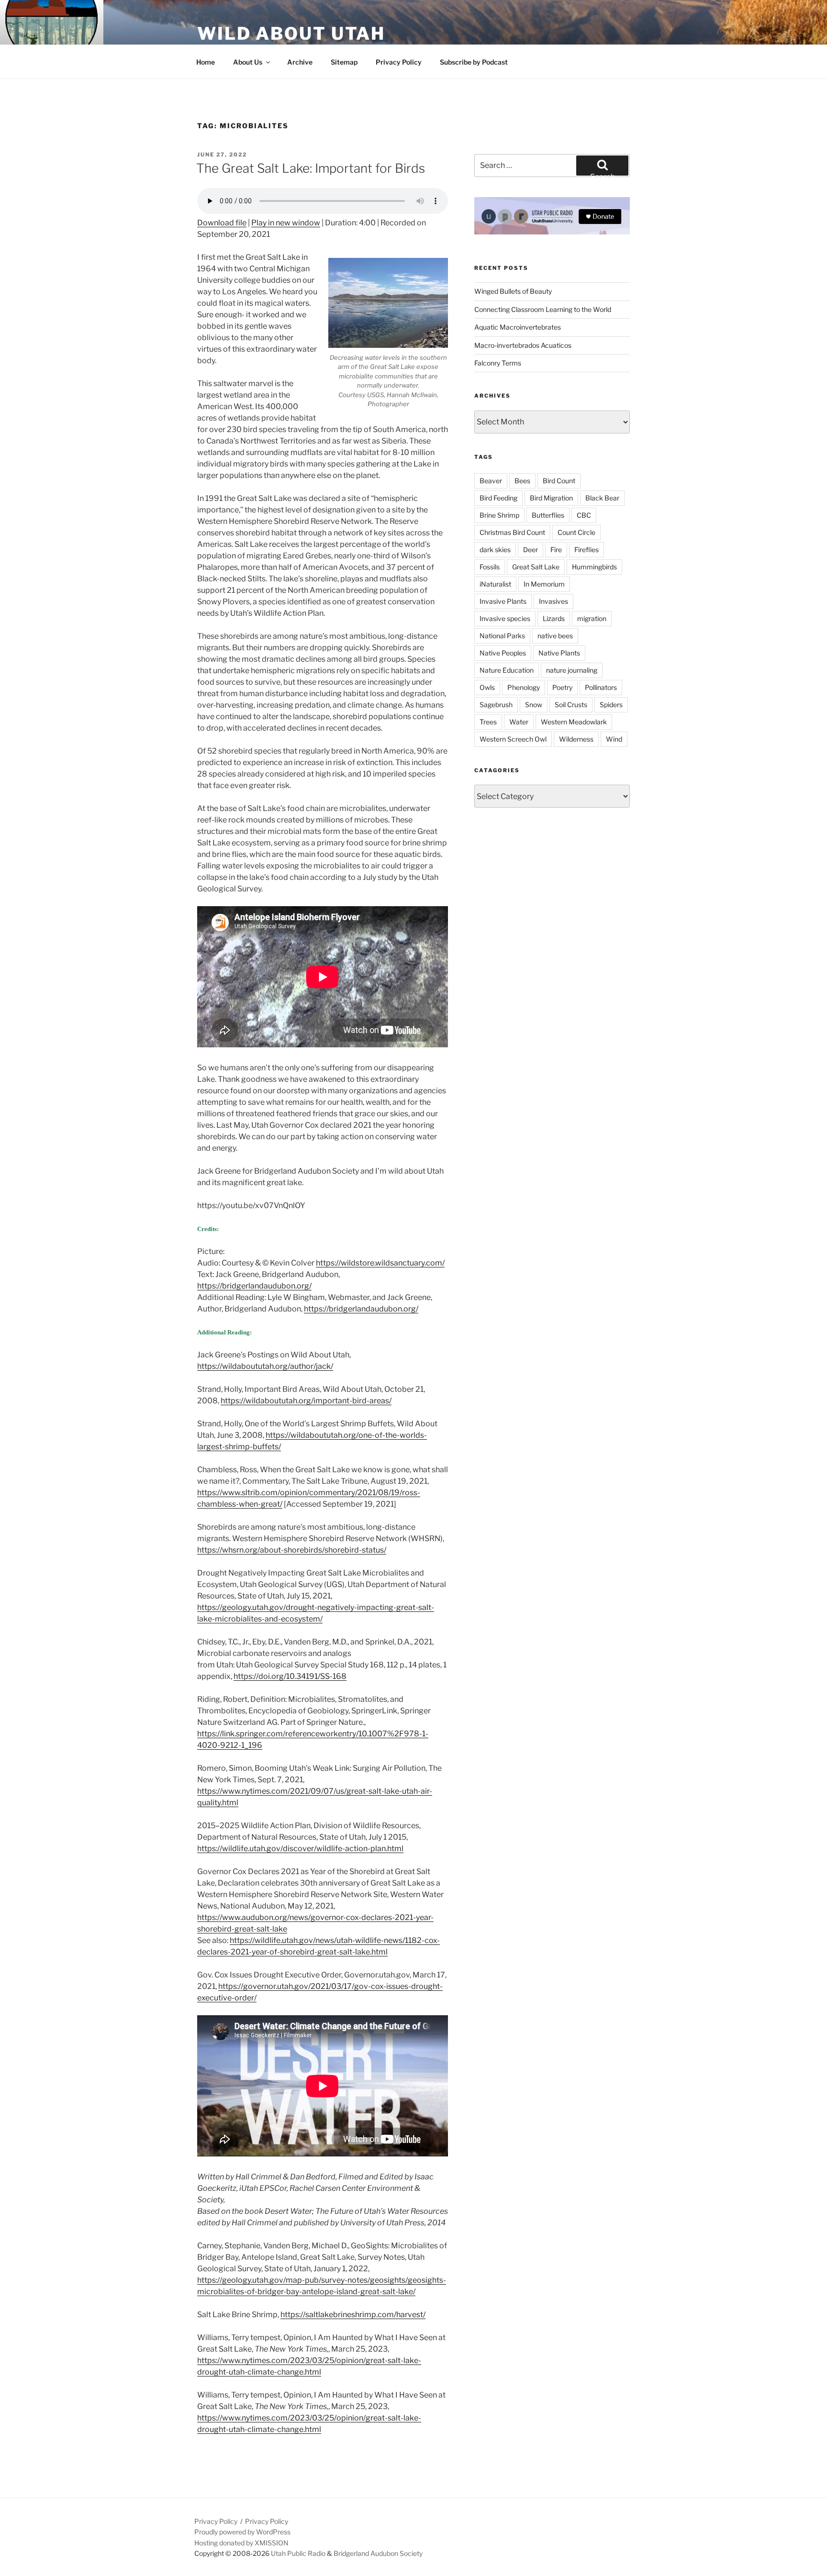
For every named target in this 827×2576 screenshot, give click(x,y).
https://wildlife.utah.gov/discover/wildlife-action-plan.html (300, 1849)
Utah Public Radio (298, 2553)
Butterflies (548, 515)
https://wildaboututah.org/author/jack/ (265, 1366)
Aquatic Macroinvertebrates (518, 327)
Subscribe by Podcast (474, 62)
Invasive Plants (503, 601)
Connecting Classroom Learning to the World (543, 309)
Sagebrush (496, 705)
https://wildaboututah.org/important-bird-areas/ (306, 1401)
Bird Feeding (498, 498)
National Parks (502, 636)
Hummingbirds (594, 567)
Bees (522, 481)
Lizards (554, 618)
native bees (555, 636)
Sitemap (344, 62)
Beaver (491, 481)
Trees (488, 722)
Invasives (553, 601)
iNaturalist (495, 584)
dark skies (495, 550)
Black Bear (602, 498)
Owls (487, 687)
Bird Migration (551, 498)
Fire (556, 550)
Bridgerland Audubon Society (378, 2553)
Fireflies (587, 550)
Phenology (524, 687)
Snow (534, 705)
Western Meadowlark (574, 722)
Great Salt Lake (536, 567)
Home (206, 62)
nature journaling (572, 670)
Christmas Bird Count (512, 532)
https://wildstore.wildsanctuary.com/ (380, 1263)
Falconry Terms (498, 363)
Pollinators (601, 687)
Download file (222, 223)
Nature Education (507, 670)
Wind (614, 739)
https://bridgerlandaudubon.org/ (254, 1286)
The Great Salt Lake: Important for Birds (311, 168)
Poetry (562, 687)
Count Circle (576, 532)
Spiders (611, 705)
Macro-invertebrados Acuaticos (523, 345)
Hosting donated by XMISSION (241, 2543)
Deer (531, 550)
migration (592, 618)
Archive (300, 62)
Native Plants (559, 653)
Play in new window (286, 223)
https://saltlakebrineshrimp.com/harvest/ (353, 2315)
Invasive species (505, 618)
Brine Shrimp (499, 515)
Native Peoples (503, 653)
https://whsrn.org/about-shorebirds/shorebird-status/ (292, 1550)
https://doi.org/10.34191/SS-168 (290, 1676)
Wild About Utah (291, 33)
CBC (584, 515)
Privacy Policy (399, 62)
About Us (248, 62)
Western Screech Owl (513, 739)
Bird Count (559, 481)
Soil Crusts (571, 705)
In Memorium (544, 584)
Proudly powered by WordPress (242, 2532)
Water (519, 722)
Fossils (490, 567)
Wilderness (576, 739)
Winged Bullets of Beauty (513, 291)
